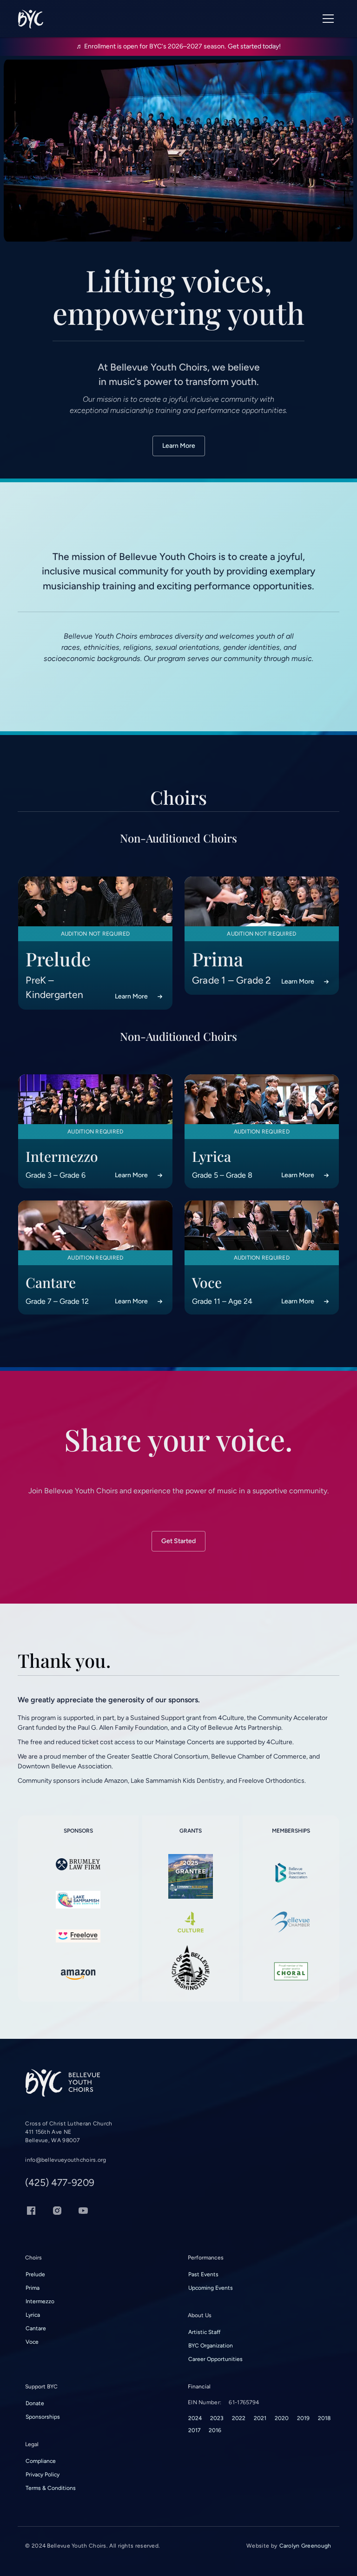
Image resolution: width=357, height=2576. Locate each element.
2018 (324, 2418)
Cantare (36, 2328)
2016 (215, 2430)
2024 (195, 2418)
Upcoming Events (211, 2288)
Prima (33, 2288)
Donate (35, 2403)
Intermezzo (40, 2301)
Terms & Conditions (51, 2488)
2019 (303, 2418)
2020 (282, 2418)
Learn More (179, 446)
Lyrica (33, 2315)
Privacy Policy (43, 2475)
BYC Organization (211, 2346)
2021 (260, 2418)
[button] (328, 19)
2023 (217, 2418)
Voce (32, 2342)
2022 (239, 2418)
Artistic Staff (204, 2332)
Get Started (178, 1541)
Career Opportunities (215, 2359)
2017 (194, 2430)
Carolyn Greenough (305, 2546)
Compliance (41, 2461)
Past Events (203, 2274)
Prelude (35, 2274)
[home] (30, 19)
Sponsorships (43, 2417)
